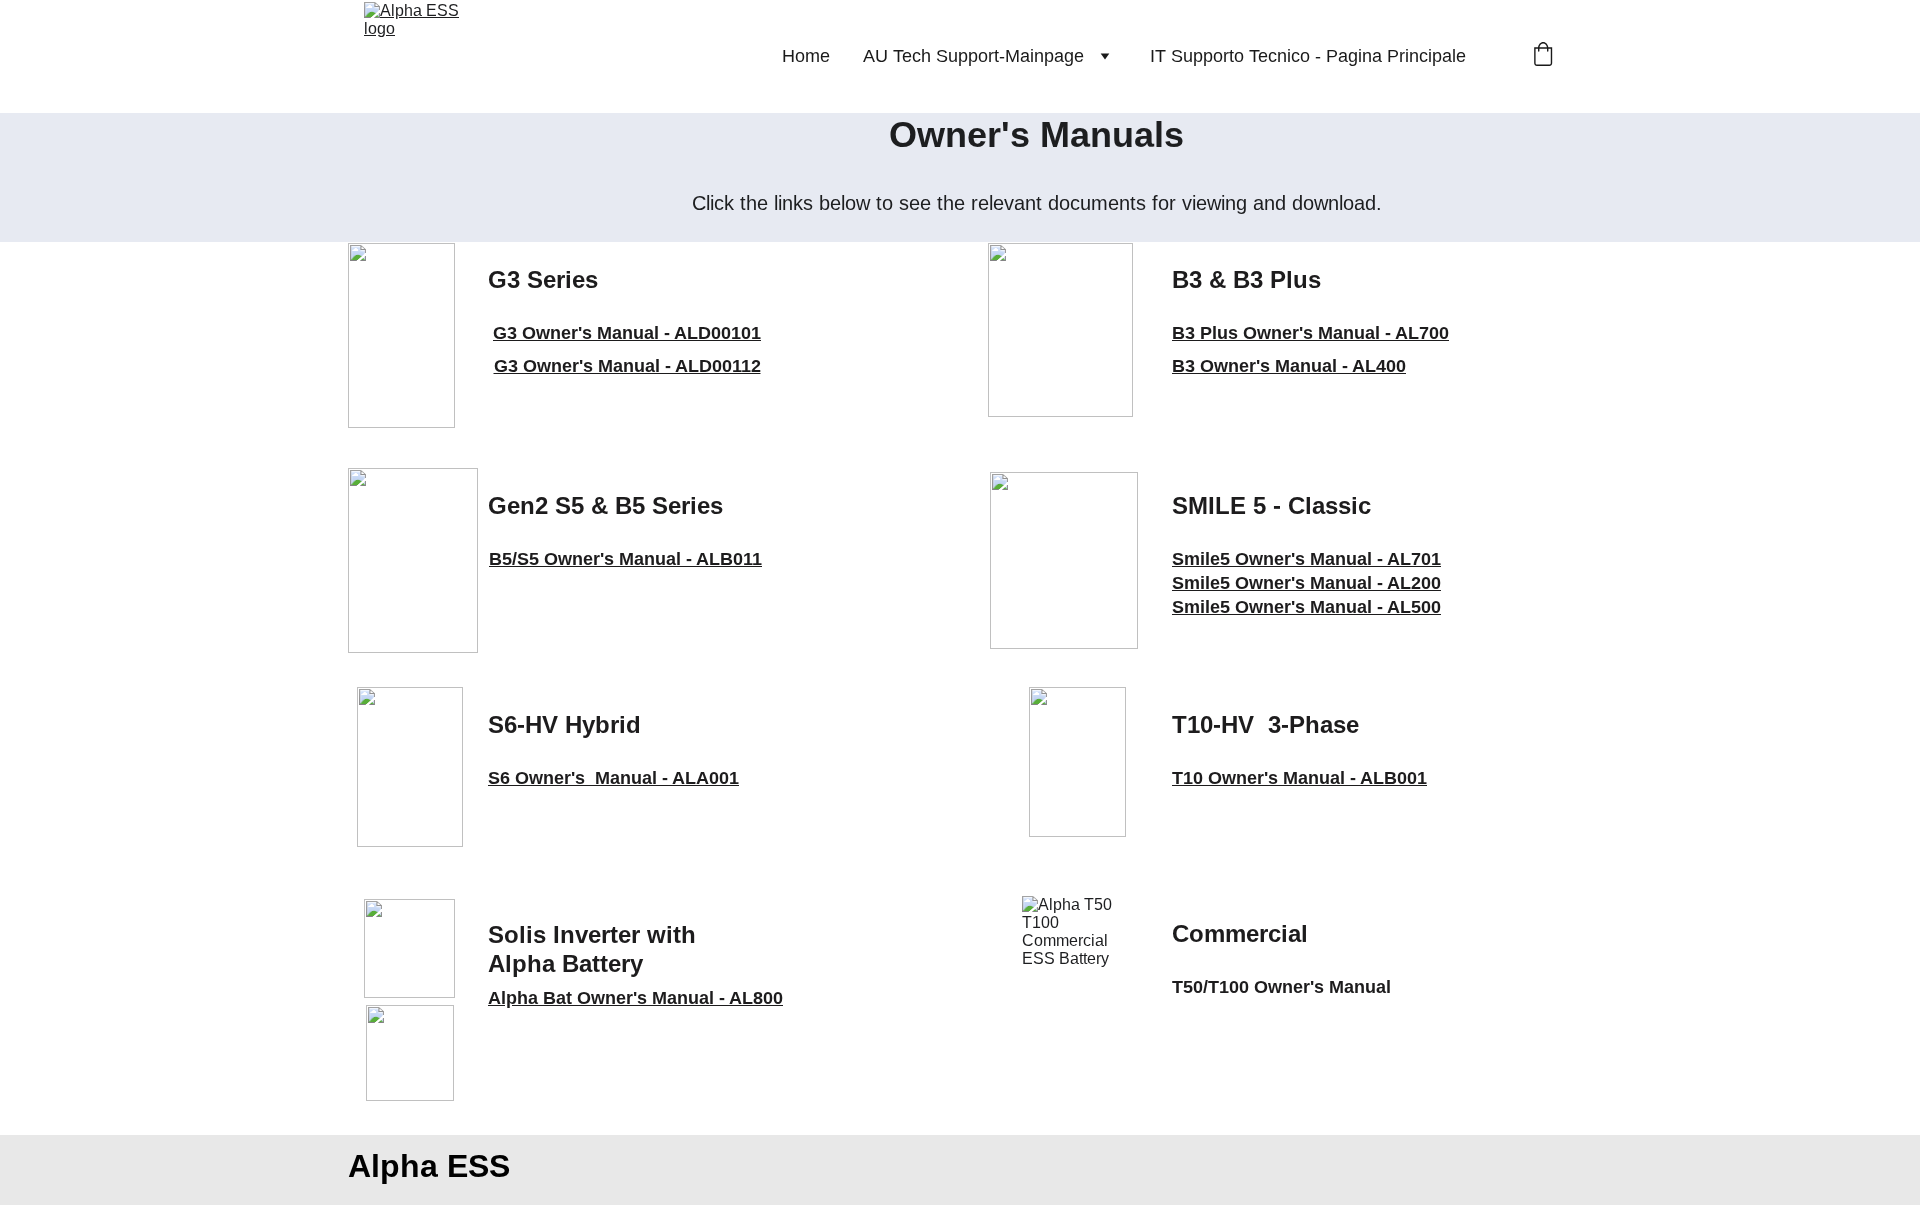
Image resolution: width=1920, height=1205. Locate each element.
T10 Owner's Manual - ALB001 (1299, 778)
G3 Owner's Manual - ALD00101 (627, 333)
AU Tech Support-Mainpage (973, 56)
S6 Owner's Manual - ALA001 (613, 778)
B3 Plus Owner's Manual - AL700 (1310, 333)
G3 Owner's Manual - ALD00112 (627, 366)
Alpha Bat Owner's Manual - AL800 (635, 998)
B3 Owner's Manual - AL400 (1289, 366)
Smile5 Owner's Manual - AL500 (1306, 607)
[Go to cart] (1543, 56)
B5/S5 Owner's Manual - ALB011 (625, 559)
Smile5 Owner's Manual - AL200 (1306, 583)
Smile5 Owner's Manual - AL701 (1306, 559)
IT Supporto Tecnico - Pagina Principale (1308, 56)
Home (806, 56)
